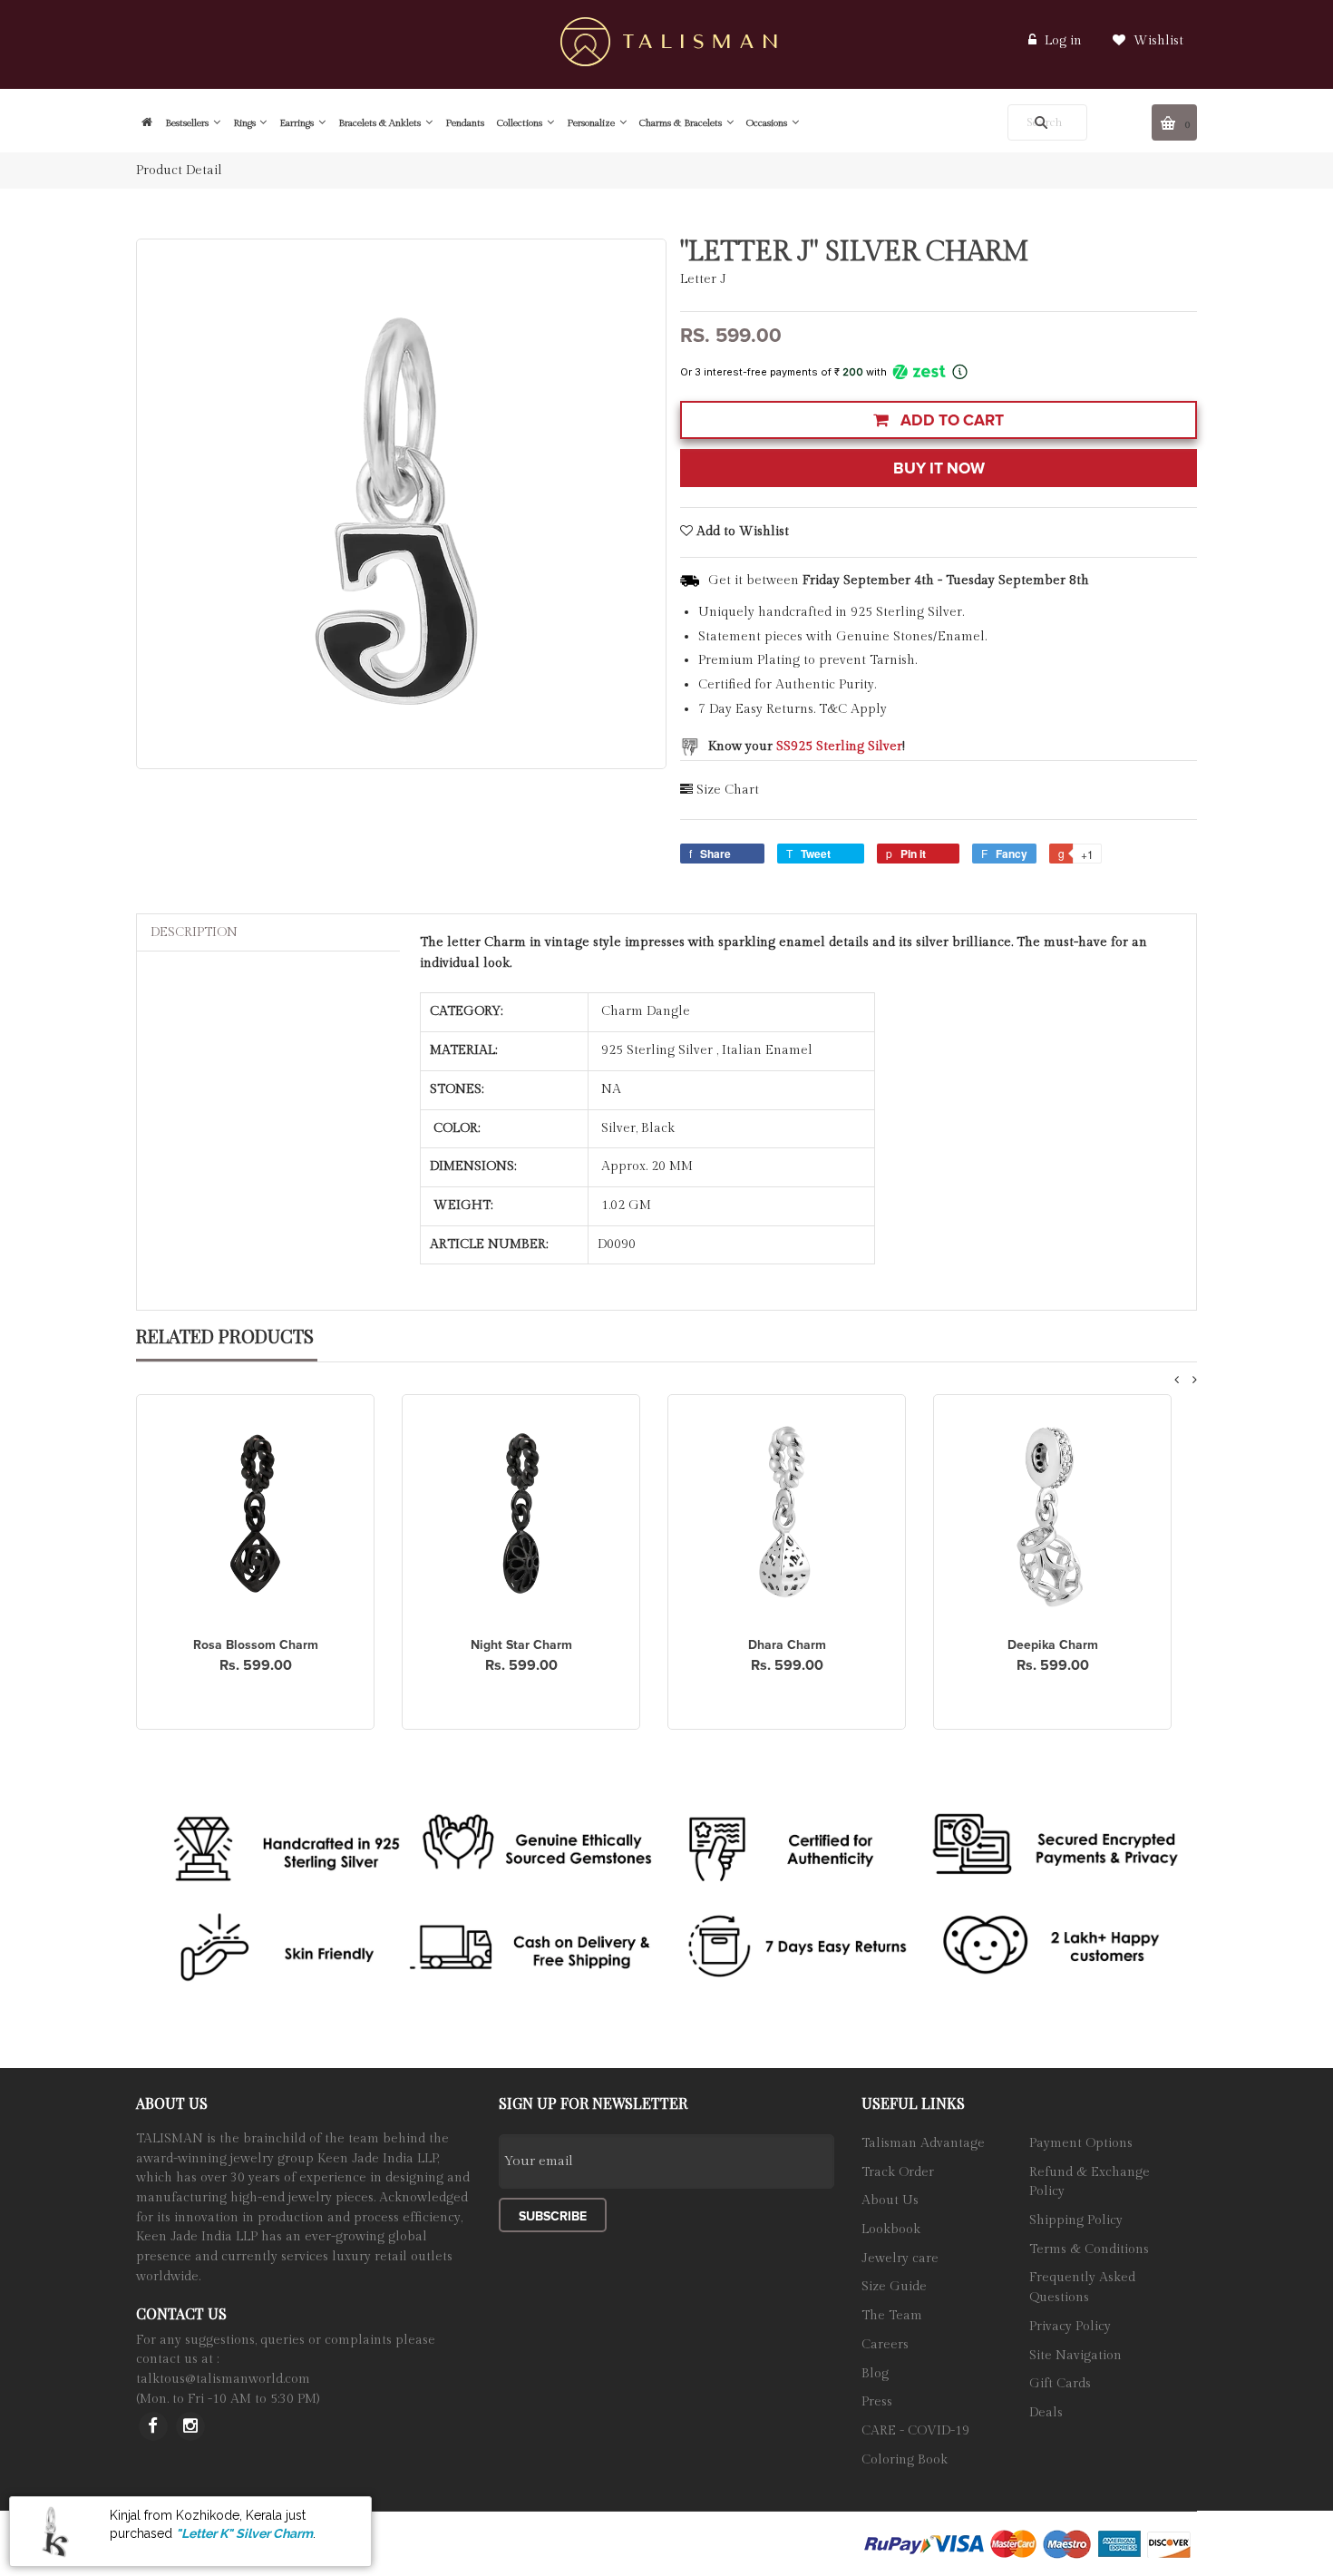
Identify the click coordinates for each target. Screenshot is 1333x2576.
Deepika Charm (1053, 1645)
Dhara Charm (787, 1645)
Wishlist (1157, 41)
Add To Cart (950, 420)
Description (194, 932)
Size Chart (728, 790)
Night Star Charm (521, 1645)
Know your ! (807, 746)
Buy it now (939, 468)
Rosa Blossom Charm (256, 1645)
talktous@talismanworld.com (223, 2379)
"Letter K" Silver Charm (244, 2533)
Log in (1063, 41)
